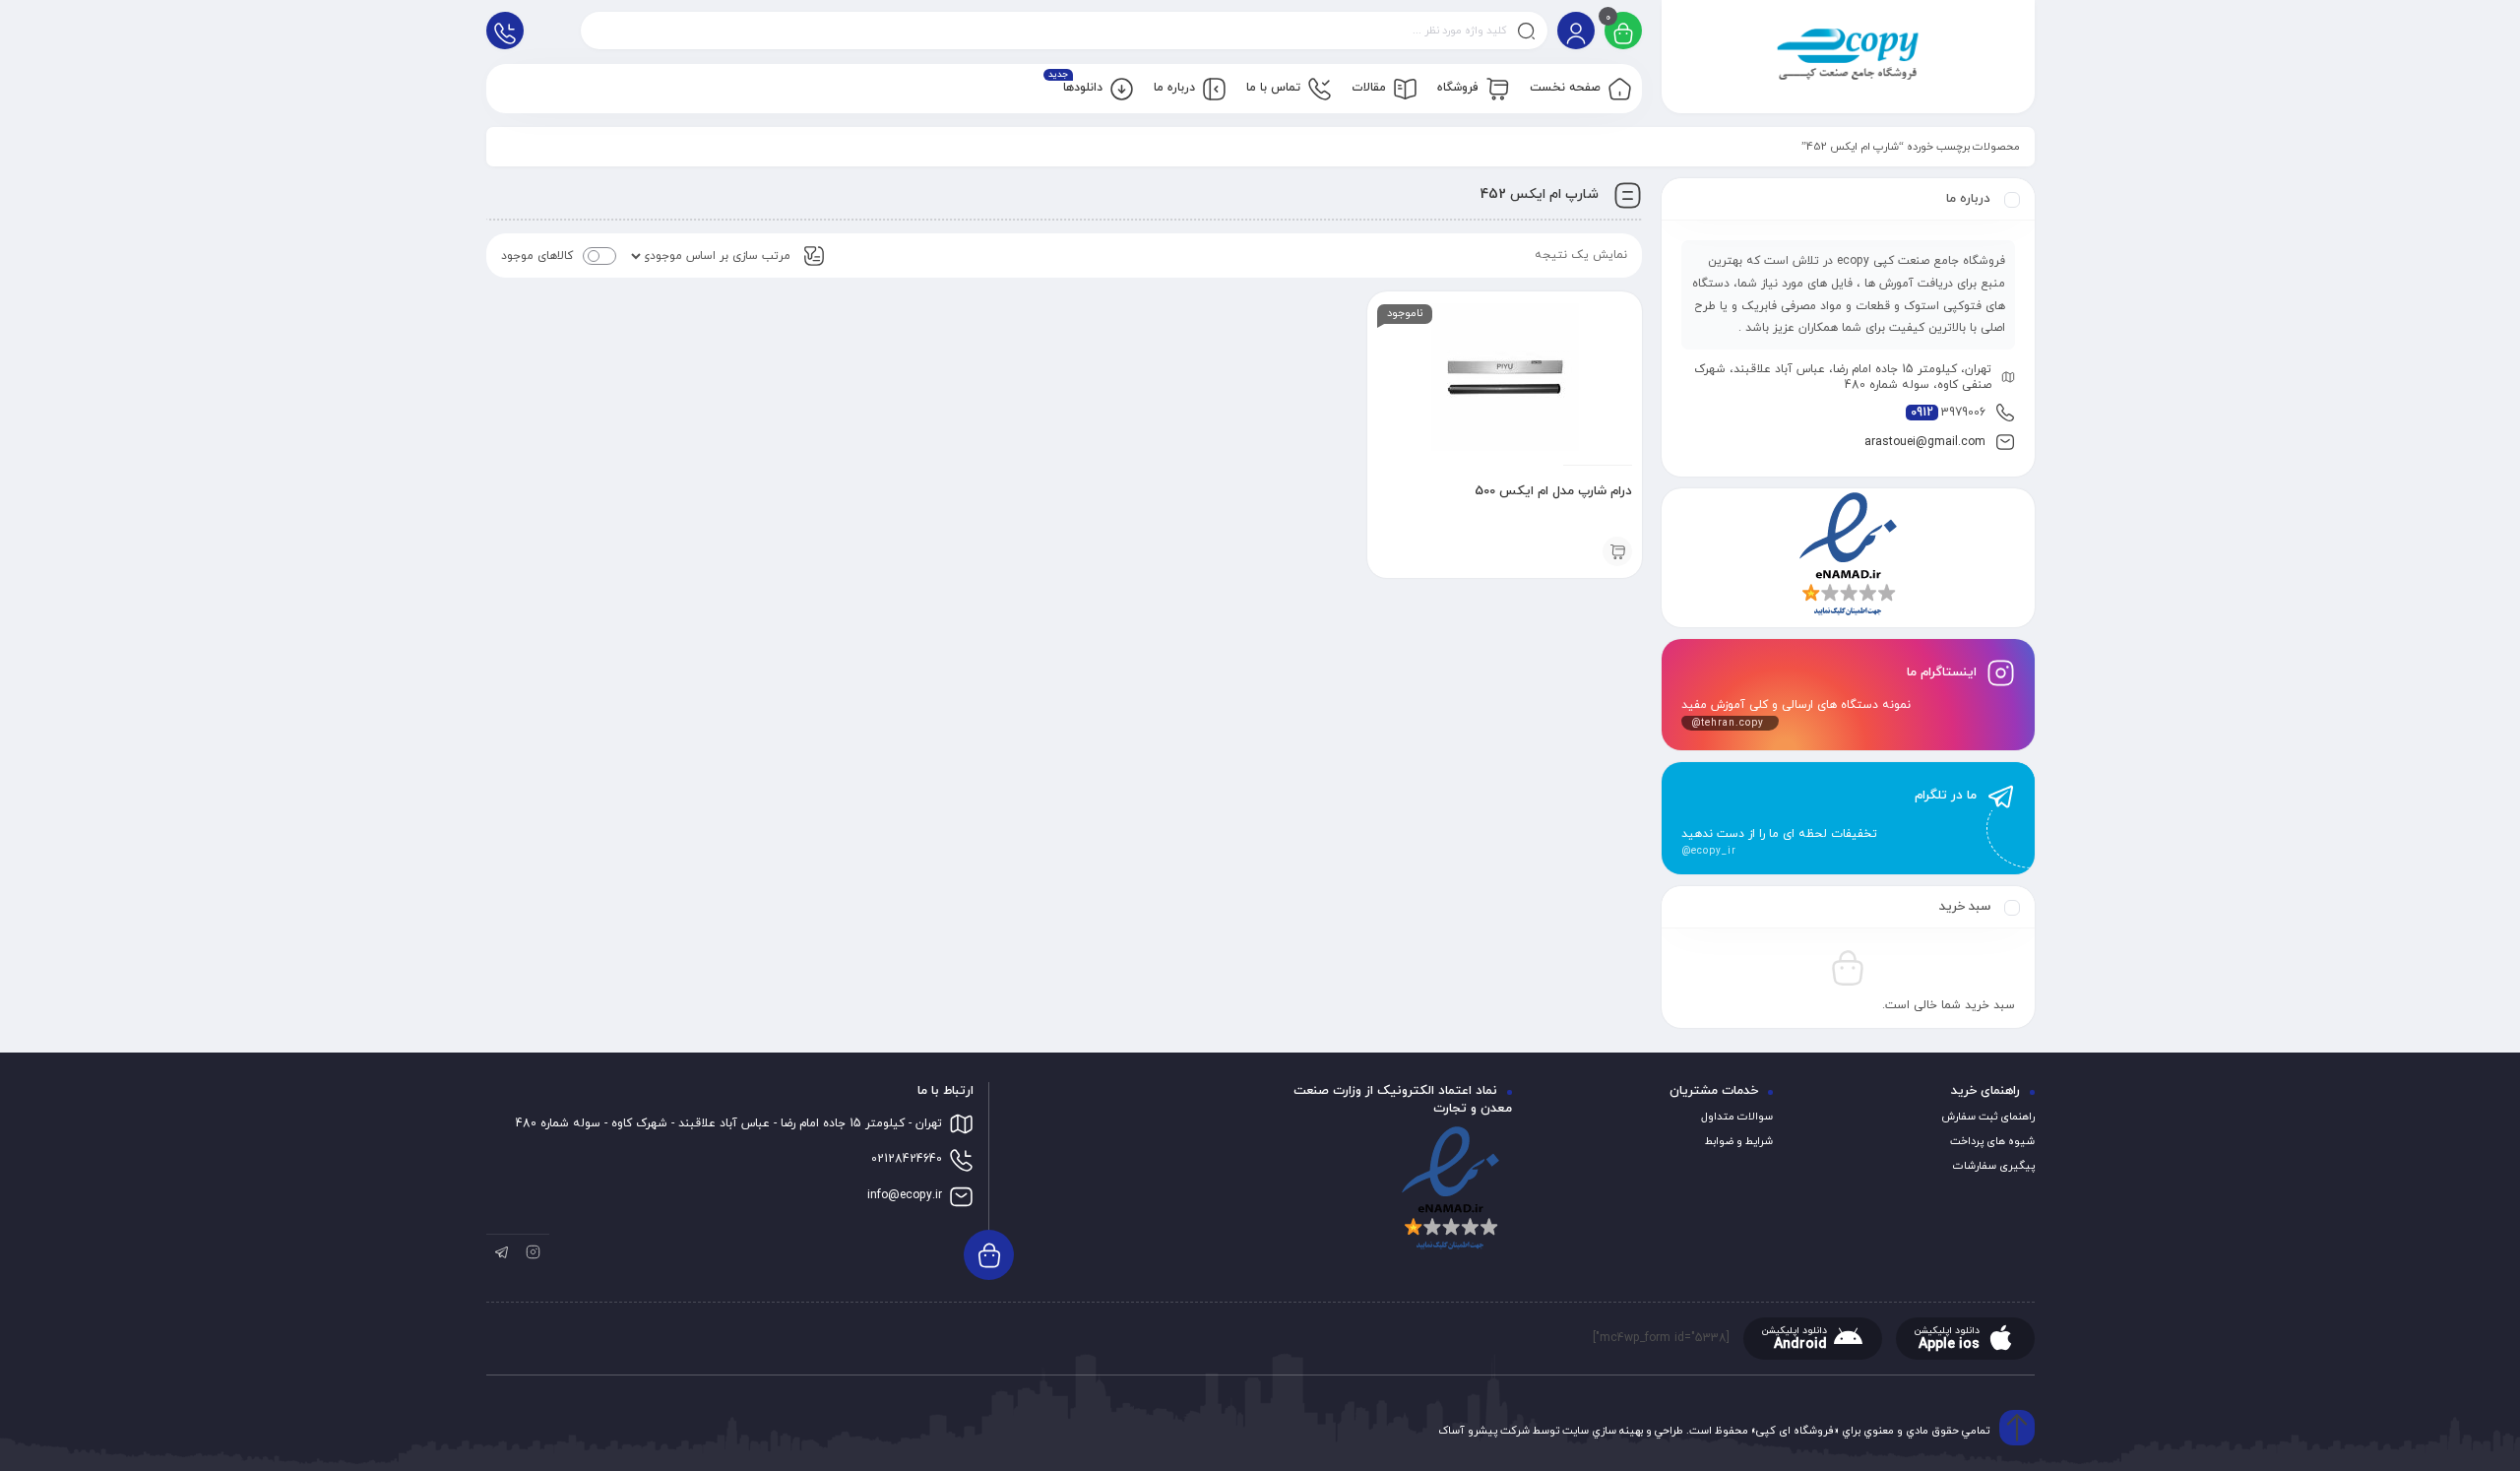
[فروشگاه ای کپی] (1848, 57)
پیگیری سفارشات (1994, 1166)
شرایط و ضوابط (1739, 1141)
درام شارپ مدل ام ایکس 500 (1553, 491)
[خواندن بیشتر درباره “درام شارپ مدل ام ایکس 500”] (1617, 551)
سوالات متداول (1737, 1117)
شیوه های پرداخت (1992, 1141)
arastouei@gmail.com (1925, 442)
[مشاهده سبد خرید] (1623, 32)
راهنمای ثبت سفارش (1988, 1117)
